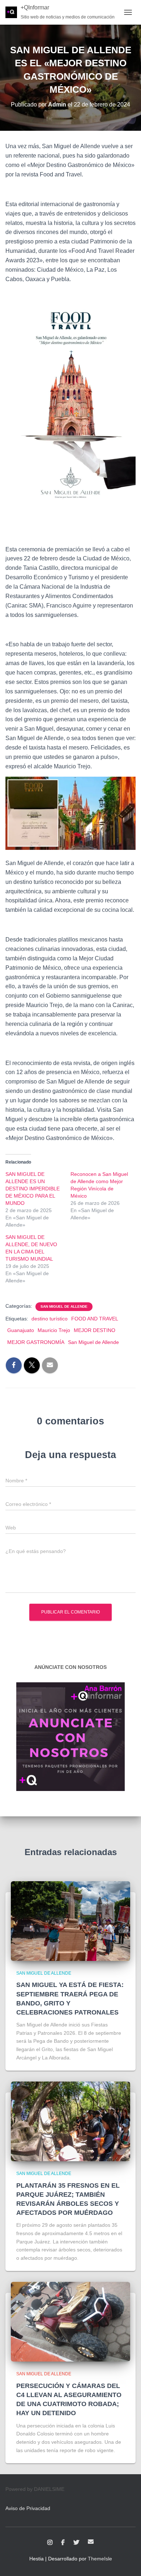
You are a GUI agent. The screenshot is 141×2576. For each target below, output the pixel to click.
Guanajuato (21, 1330)
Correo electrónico (91, 2542)
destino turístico (50, 1319)
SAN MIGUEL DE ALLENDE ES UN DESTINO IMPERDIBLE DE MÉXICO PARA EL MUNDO (33, 1189)
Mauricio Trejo (54, 1330)
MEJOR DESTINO (95, 1330)
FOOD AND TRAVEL (95, 1319)
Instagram (50, 2543)
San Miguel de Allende (64, 1306)
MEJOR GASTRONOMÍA (36, 1342)
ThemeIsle (100, 2559)
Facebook (63, 2543)
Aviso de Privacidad (28, 2508)
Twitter (76, 2543)
